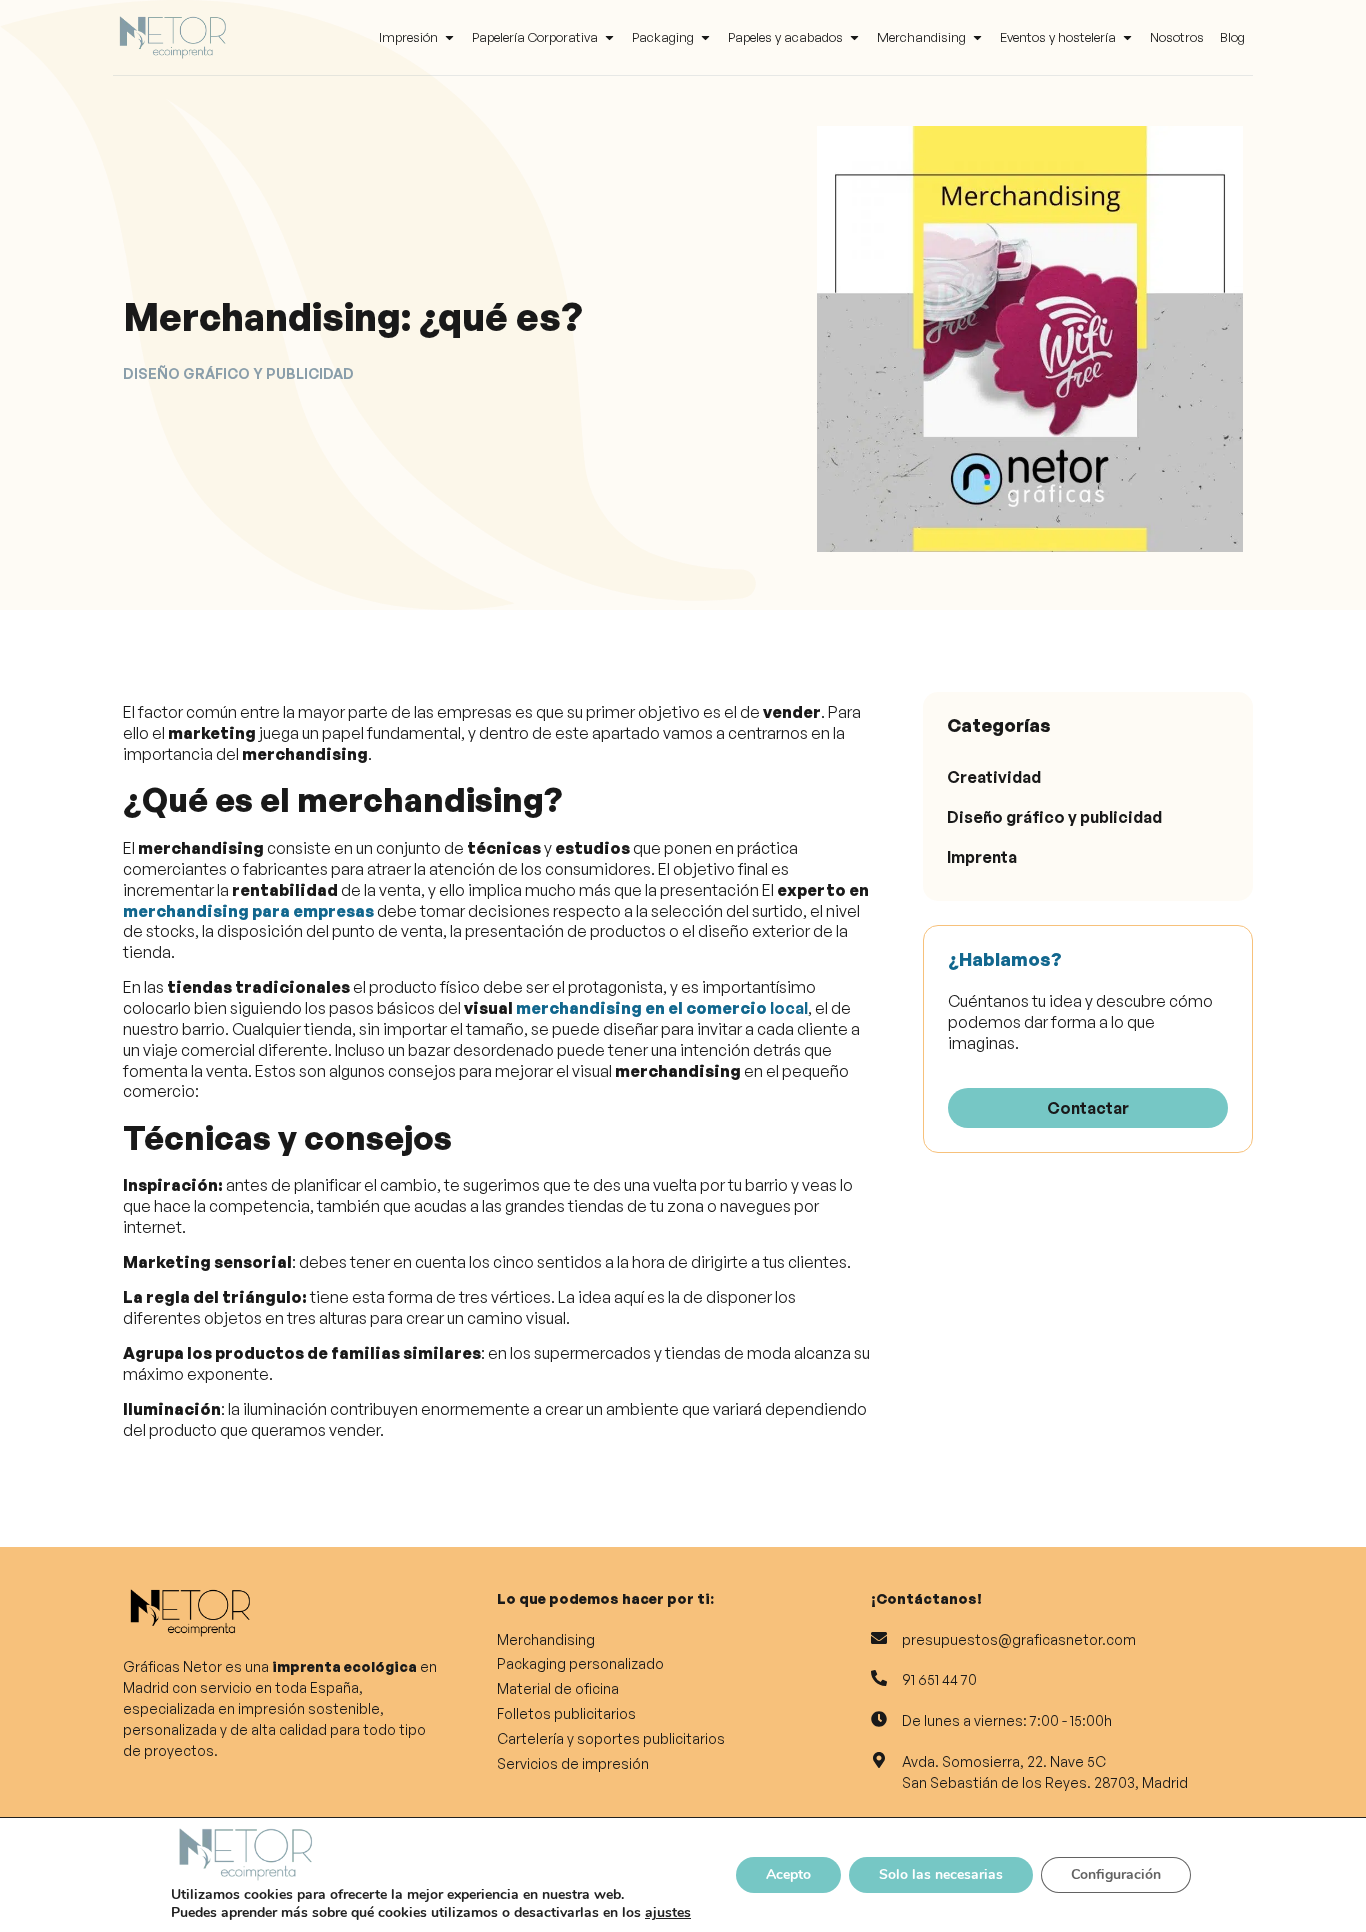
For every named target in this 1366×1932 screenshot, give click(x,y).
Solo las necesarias (941, 1874)
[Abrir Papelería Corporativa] (609, 38)
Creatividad (994, 777)
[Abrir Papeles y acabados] (854, 38)
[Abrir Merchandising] (977, 38)
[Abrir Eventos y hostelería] (1127, 38)
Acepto (788, 1874)
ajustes (668, 1913)
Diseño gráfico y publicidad (1054, 817)
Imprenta (982, 857)
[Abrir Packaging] (705, 38)
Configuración (1116, 1874)
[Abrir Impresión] (449, 38)
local (662, 1008)
